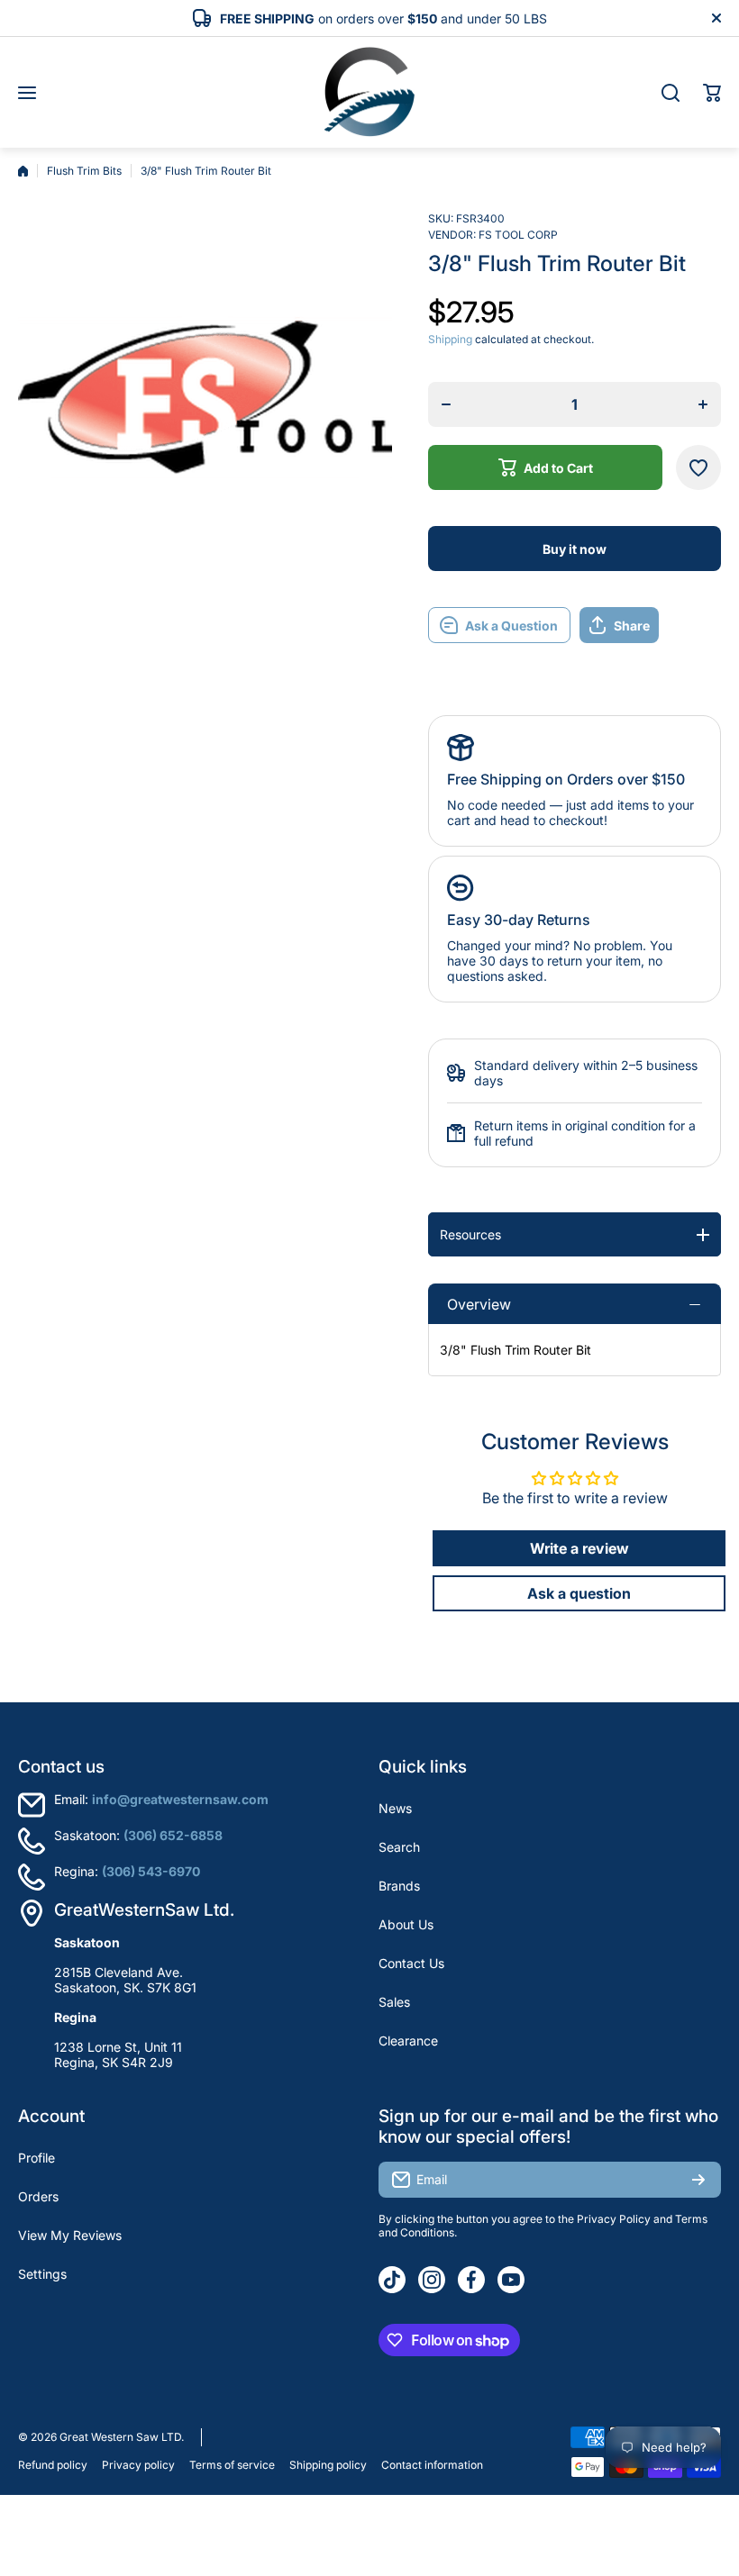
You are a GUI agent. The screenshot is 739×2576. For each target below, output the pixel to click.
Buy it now (575, 549)
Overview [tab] (479, 1304)
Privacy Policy (614, 2219)
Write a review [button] (579, 1548)
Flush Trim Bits (84, 171)
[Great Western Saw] (369, 92)
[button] (712, 93)
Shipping (450, 339)
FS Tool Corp (518, 235)
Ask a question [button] (579, 1593)
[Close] (716, 18)
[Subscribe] (698, 2180)
